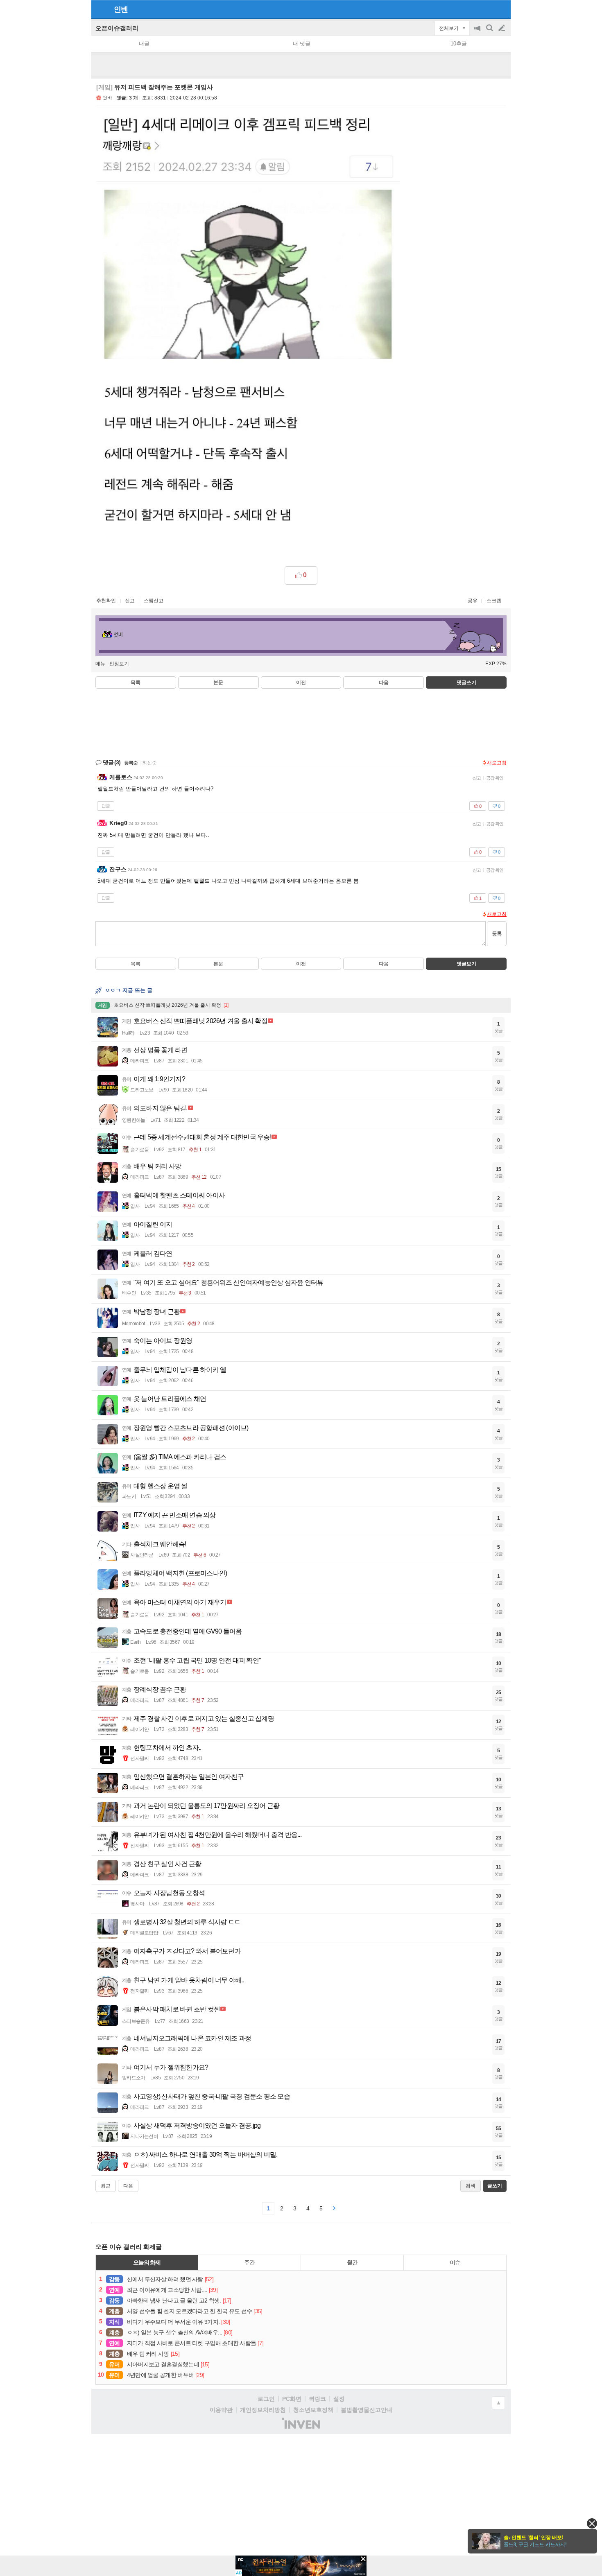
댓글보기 (466, 964)
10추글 (459, 44)
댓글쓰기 (466, 682)
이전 (301, 682)
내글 (144, 44)
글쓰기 (502, 28)
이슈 (455, 2262)
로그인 (266, 2399)
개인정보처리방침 (263, 2410)
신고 (130, 601)
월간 (352, 2262)
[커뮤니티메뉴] (100, 9)
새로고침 (497, 763)
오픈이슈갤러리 (117, 28)
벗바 (107, 98)
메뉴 (100, 664)
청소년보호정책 (313, 2410)
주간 (249, 2262)
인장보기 (119, 664)
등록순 (131, 763)
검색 (490, 32)
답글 (106, 806)
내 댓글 (302, 44)
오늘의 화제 (147, 2262)
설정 (339, 2399)
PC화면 (292, 2399)
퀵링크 (317, 2399)
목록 (136, 682)
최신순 (149, 763)
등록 (497, 934)
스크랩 (494, 601)
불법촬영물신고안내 (367, 2410)
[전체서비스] (501, 9)
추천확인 (106, 601)
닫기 (592, 2523)
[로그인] (486, 9)
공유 (473, 601)
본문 (218, 682)
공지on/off (478, 32)
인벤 (121, 9)
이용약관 (221, 2410)
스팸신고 (154, 601)
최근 (106, 2186)
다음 (384, 682)
